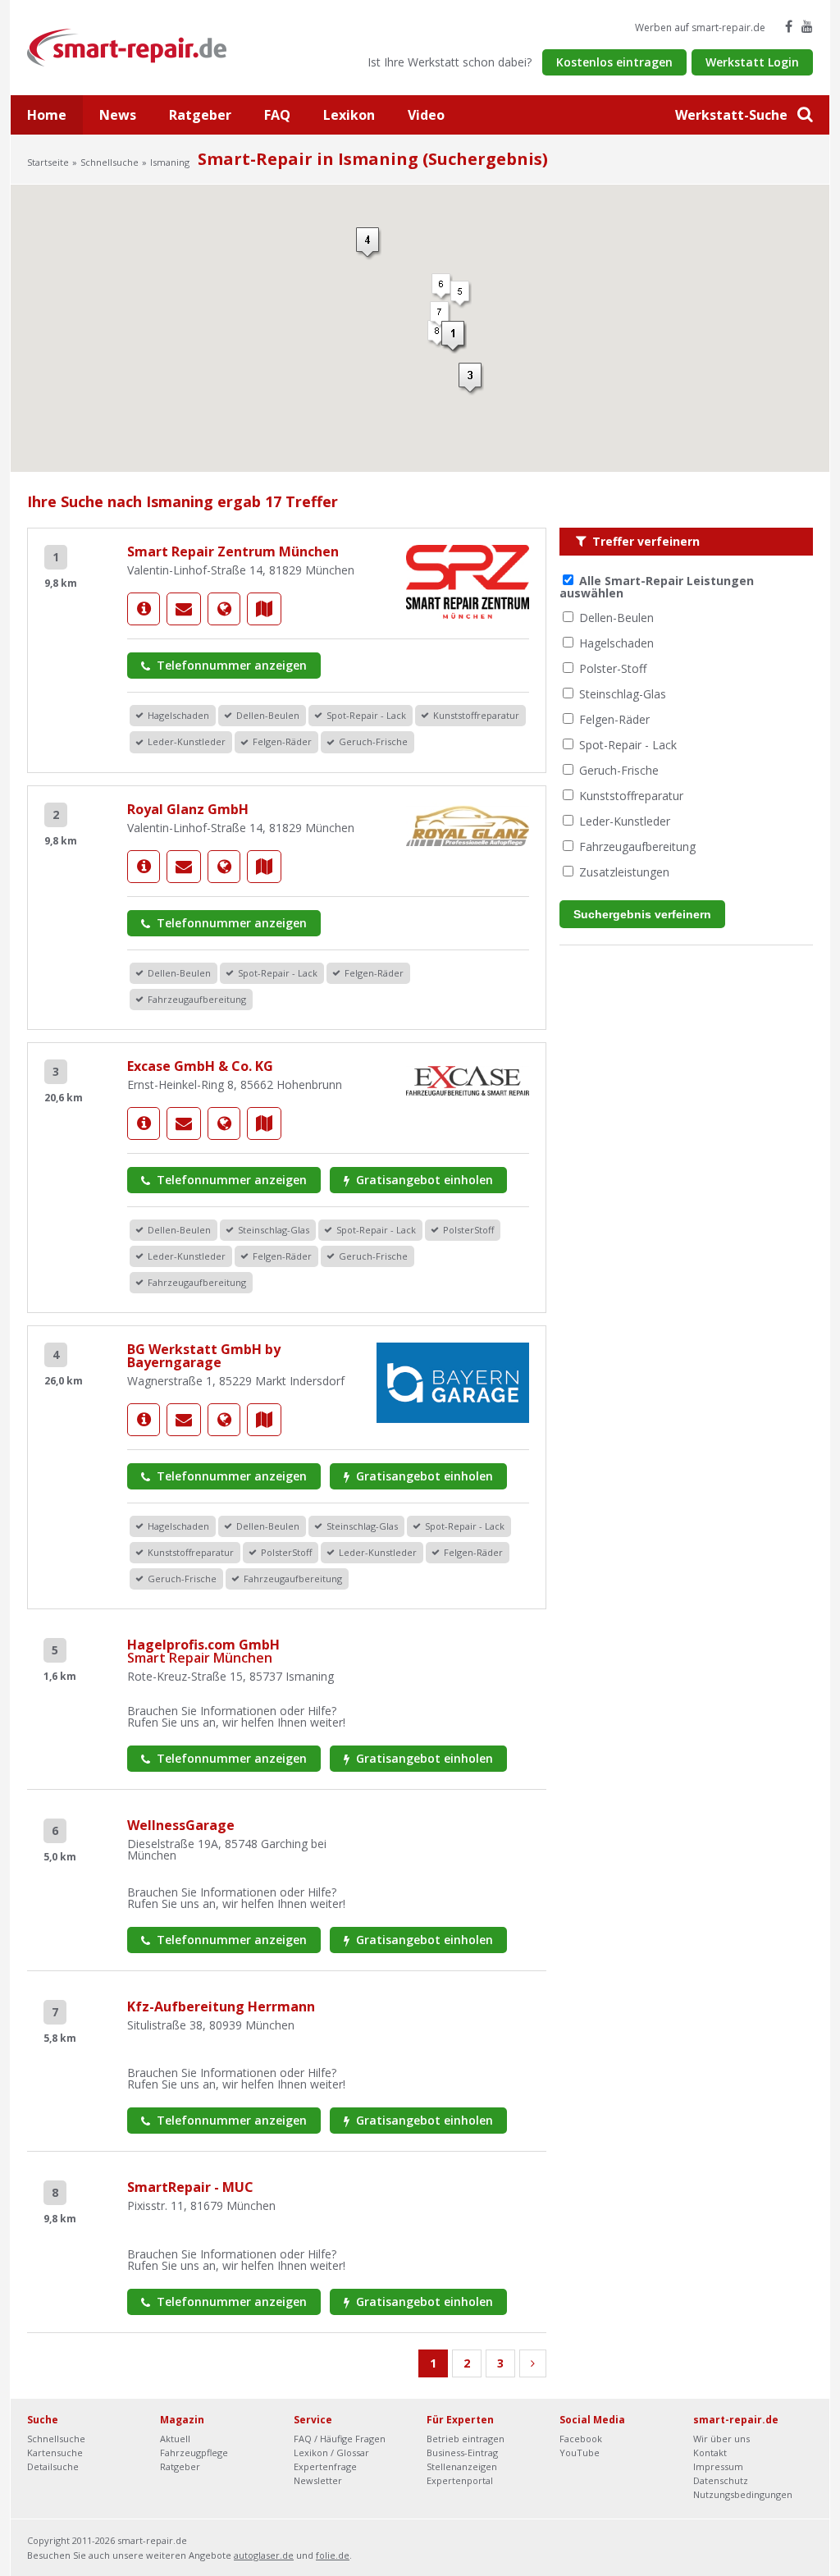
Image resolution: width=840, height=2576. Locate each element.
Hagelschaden (616, 643)
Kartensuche (55, 2452)
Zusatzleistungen (624, 872)
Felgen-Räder (614, 719)
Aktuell (175, 2439)
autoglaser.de (264, 2555)
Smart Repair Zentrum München (233, 551)
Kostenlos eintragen (614, 62)
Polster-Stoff (613, 668)
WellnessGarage (181, 1825)
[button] (454, 337)
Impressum (718, 2466)
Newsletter (318, 2480)
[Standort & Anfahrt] (264, 609)
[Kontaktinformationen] (184, 609)
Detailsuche (53, 2466)
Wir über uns (721, 2439)
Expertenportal (460, 2480)
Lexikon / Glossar (331, 2452)
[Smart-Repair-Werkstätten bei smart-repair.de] (128, 46)
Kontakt (710, 2452)
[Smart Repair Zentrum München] (144, 609)
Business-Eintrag (462, 2452)
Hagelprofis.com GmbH (203, 1651)
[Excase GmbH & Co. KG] (144, 1123)
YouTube (580, 2452)
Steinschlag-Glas (623, 694)
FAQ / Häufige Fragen (340, 2439)
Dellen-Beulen (616, 618)
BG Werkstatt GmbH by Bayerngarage (204, 1356)
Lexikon (349, 115)
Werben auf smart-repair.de (700, 27)
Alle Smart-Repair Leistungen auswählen (657, 587)
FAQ (277, 115)
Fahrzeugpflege (194, 2452)
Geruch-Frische (619, 770)
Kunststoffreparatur (631, 796)
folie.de (333, 2555)
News (118, 115)
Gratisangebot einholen (423, 1180)
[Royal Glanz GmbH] (144, 867)
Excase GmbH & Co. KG (200, 1066)
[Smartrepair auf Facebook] (789, 26)
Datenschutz (721, 2480)
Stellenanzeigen (462, 2466)
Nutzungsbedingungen (743, 2494)
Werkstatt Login (752, 62)
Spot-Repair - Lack (628, 745)
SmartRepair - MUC (190, 2187)
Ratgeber (200, 115)
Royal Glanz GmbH (188, 809)
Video (426, 115)
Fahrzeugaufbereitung (637, 846)
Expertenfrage (325, 2466)
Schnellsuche (110, 162)
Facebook (581, 2439)
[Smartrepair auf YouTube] (807, 26)
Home (47, 115)
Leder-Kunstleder (625, 821)
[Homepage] (224, 609)
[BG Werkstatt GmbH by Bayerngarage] (144, 1420)
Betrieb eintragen (466, 2439)
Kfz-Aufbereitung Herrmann (221, 2006)
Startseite (48, 162)
